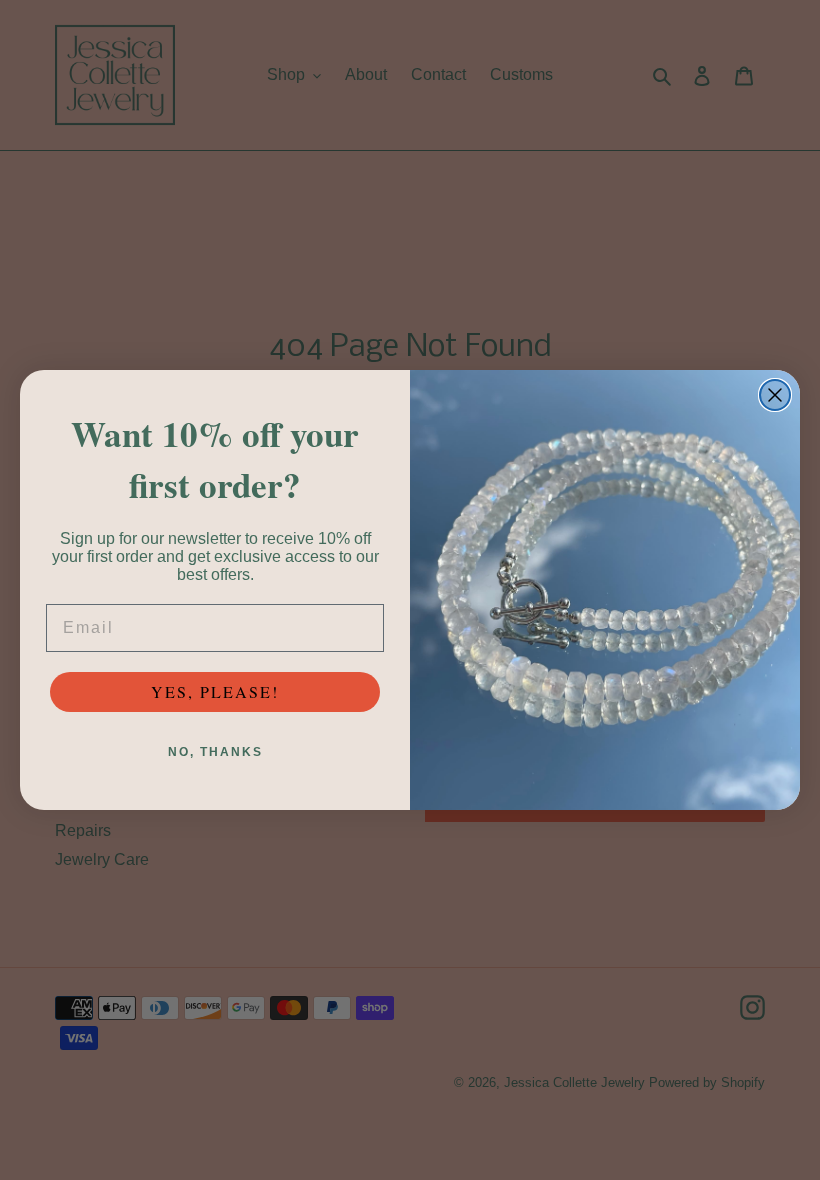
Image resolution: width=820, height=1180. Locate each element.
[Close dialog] (775, 395)
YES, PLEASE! (215, 691)
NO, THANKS (215, 752)
